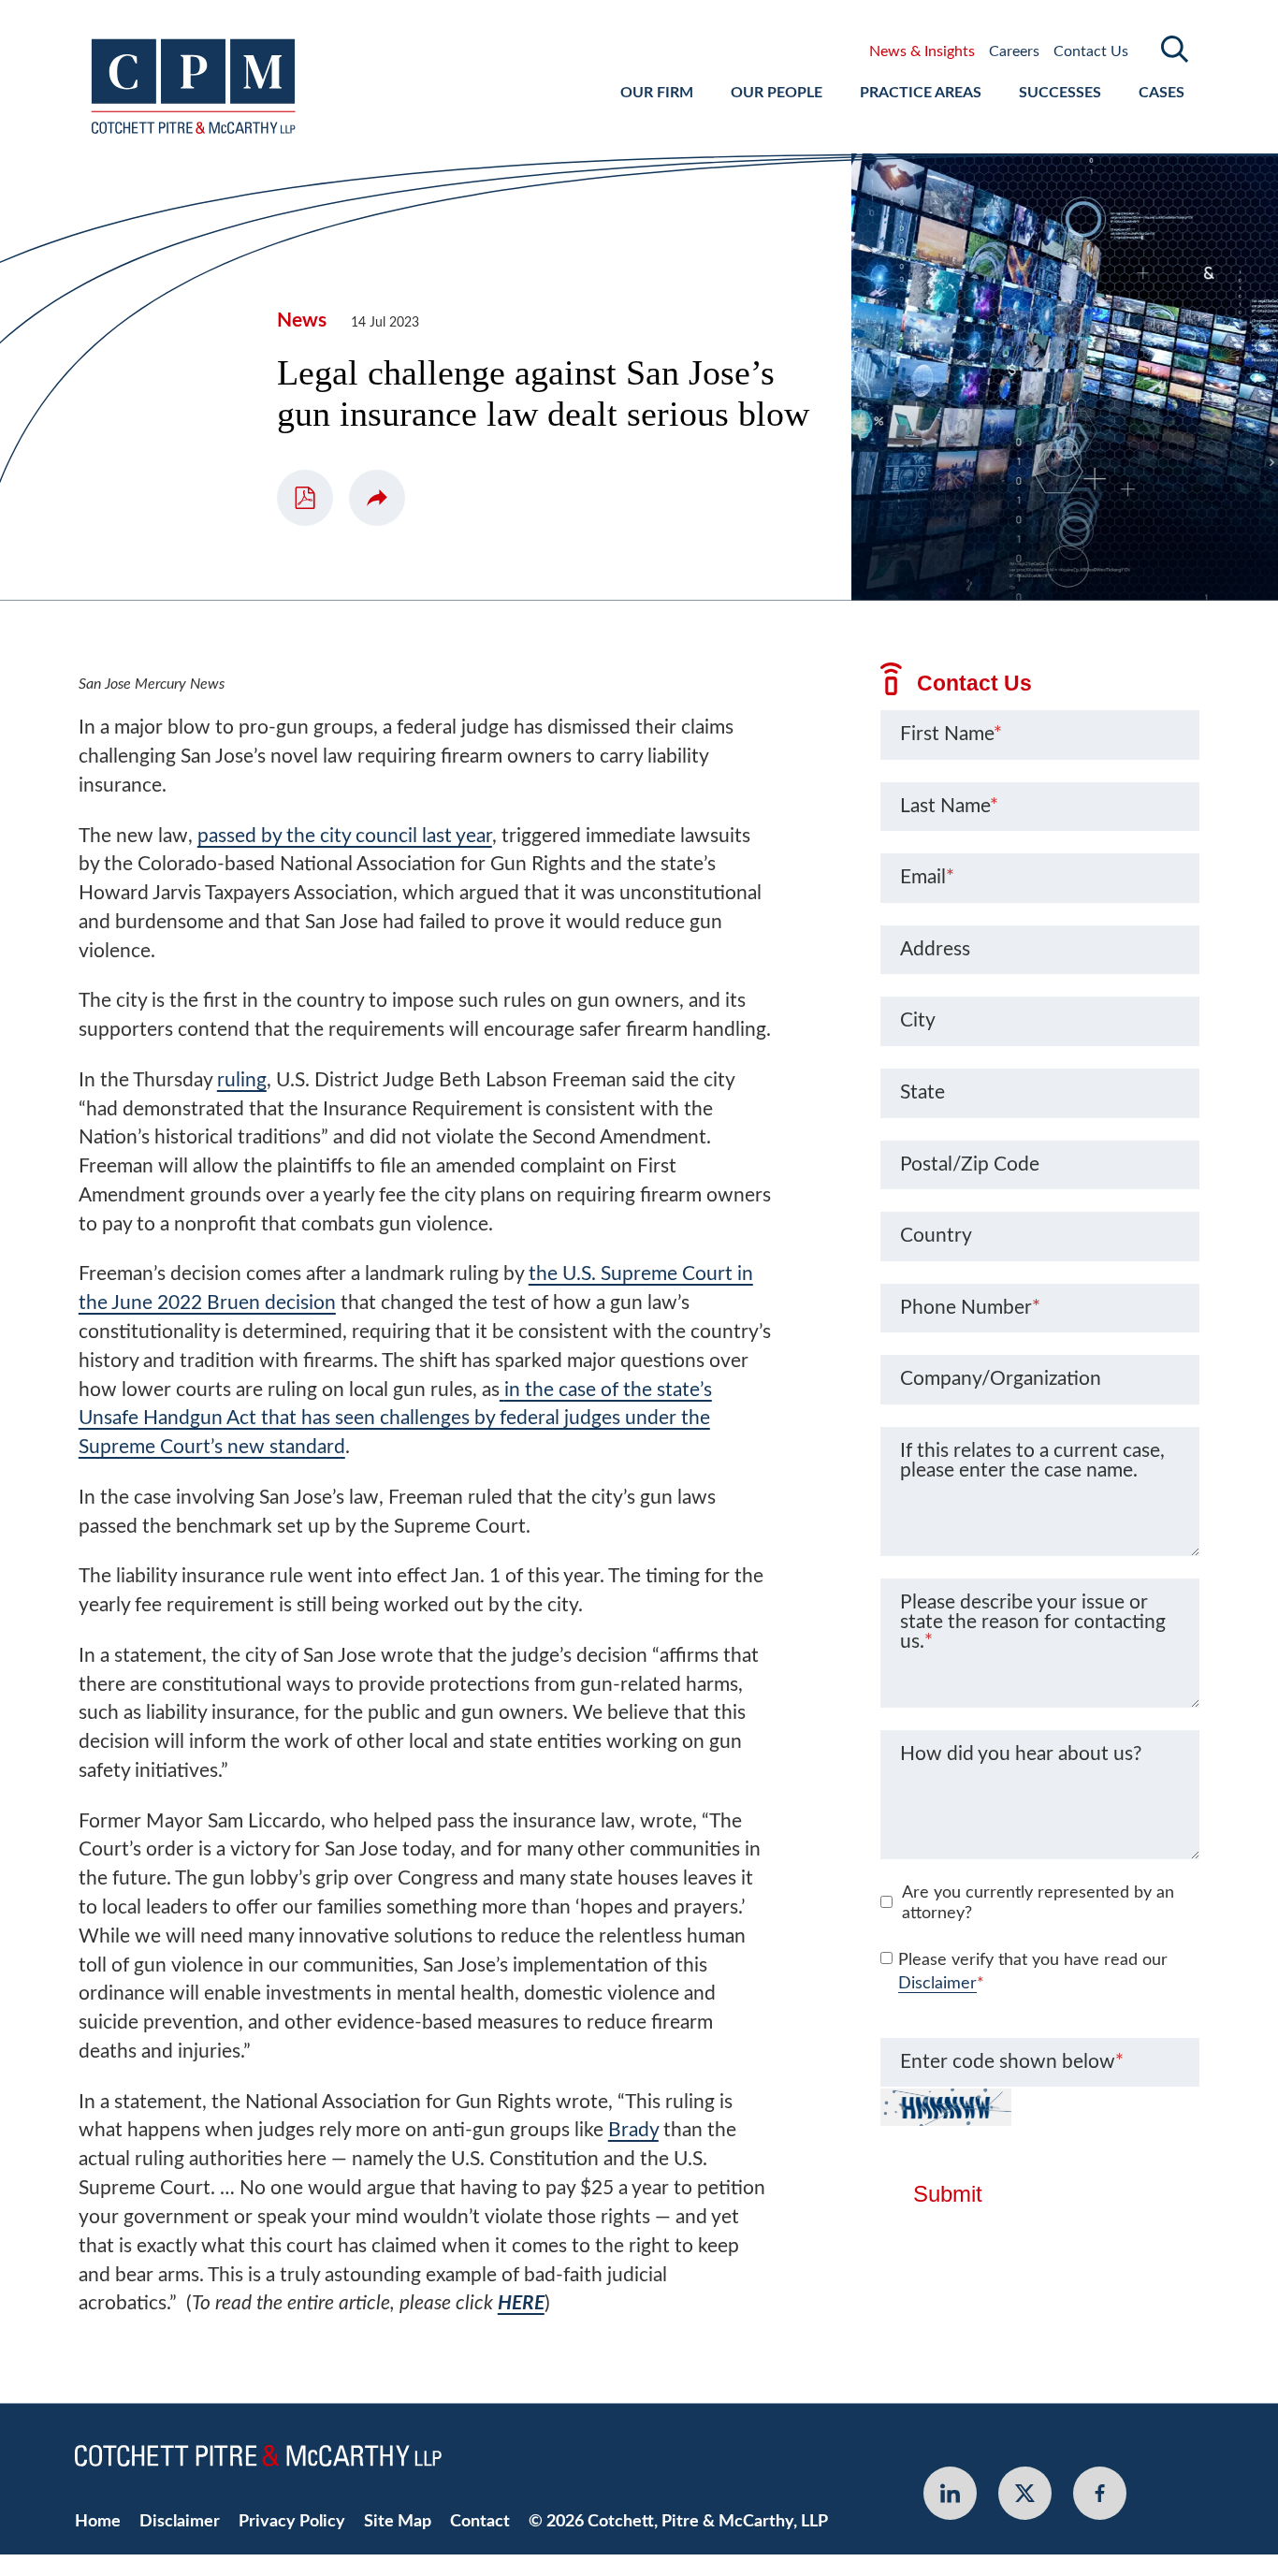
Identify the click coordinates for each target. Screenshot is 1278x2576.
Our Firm (657, 93)
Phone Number (970, 1308)
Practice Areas (921, 93)
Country (936, 1236)
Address (935, 949)
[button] (377, 498)
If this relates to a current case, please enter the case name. (1032, 1461)
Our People (777, 93)
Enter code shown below (1012, 2062)
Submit (948, 2194)
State (922, 1092)
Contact (480, 2521)
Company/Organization (1001, 1379)
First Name (951, 734)
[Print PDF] (305, 498)
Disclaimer (937, 1984)
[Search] (1175, 49)
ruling (242, 1080)
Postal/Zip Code (970, 1164)
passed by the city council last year (345, 836)
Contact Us (1091, 51)
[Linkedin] (950, 2493)
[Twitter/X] (1025, 2493)
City (918, 1020)
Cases (1162, 93)
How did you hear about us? (1021, 1754)
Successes (1060, 93)
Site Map (398, 2521)
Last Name (949, 806)
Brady (633, 2130)
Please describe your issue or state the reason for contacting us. (1033, 1623)
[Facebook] (1100, 2493)
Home (98, 2521)
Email (927, 877)
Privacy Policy (292, 2521)
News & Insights (922, 51)
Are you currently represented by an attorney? (1038, 1903)
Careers (1014, 51)
